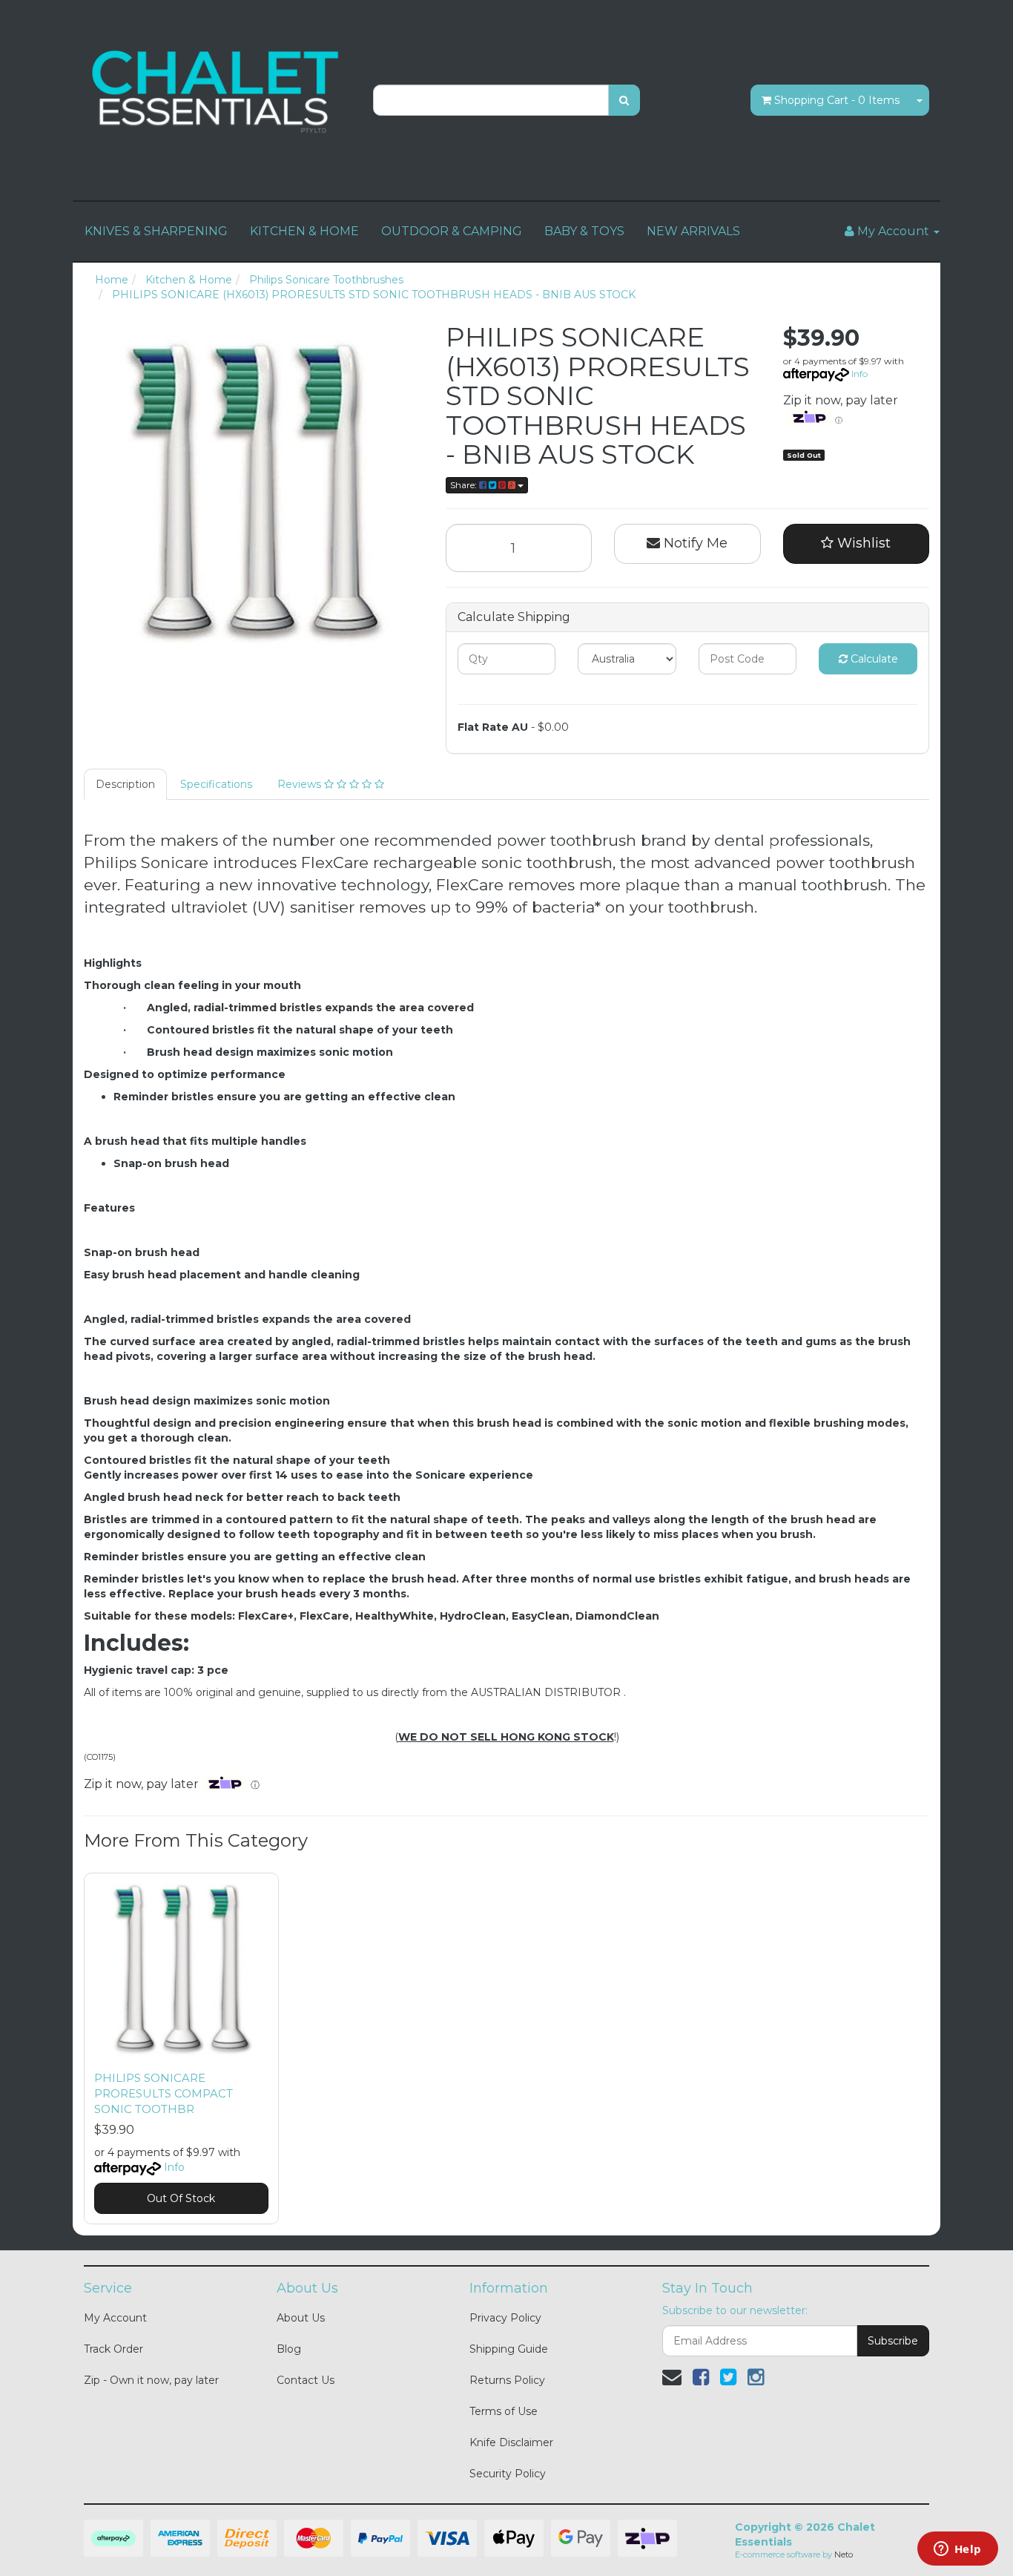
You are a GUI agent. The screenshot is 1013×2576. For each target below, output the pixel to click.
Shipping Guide (509, 2349)
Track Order (113, 2349)
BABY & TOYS (584, 231)
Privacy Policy (505, 2318)
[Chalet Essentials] (217, 92)
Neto (844, 2554)
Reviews (301, 784)
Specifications (216, 784)
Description (125, 784)
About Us (301, 2318)
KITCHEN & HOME (304, 231)
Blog (289, 2349)
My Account (115, 2318)
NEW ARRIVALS (693, 231)
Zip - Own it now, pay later (151, 2380)
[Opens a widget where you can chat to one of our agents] (957, 2550)
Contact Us (306, 2380)
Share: (465, 485)
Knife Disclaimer (511, 2442)
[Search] (624, 100)
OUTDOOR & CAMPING (452, 231)
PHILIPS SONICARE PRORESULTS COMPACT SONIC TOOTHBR (164, 2093)
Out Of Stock (181, 2198)
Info (859, 374)
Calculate (873, 659)
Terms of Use (504, 2411)
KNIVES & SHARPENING (156, 231)
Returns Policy (507, 2380)
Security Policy (508, 2474)
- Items (837, 100)
